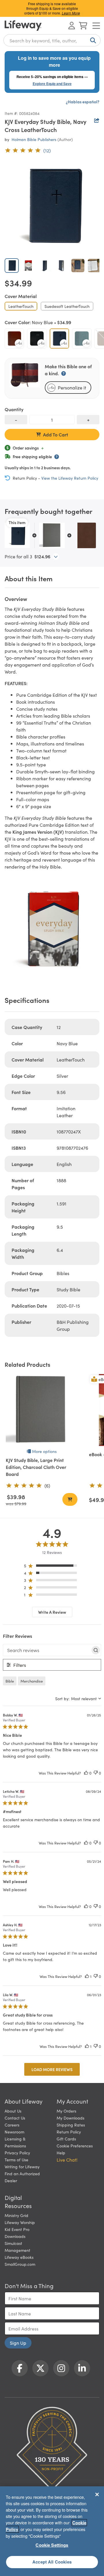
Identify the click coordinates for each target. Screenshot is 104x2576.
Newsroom (14, 2132)
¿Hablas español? (83, 102)
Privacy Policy (17, 2153)
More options (44, 1451)
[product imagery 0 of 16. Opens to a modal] (52, 206)
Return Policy (69, 2132)
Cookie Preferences (75, 2146)
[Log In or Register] (72, 26)
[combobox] (52, 40)
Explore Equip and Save (52, 84)
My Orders (66, 2111)
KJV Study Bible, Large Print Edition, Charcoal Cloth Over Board (36, 1467)
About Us (13, 2111)
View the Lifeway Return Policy (70, 478)
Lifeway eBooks (19, 2257)
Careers (12, 2125)
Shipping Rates (71, 2125)
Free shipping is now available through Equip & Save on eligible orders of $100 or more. (52, 8)
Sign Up (18, 2343)
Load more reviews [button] (52, 2069)
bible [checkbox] (10, 1681)
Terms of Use (16, 2160)
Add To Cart (56, 434)
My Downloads (70, 2118)
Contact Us (15, 2118)
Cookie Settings (52, 2545)
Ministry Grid (16, 2215)
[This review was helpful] (86, 1773)
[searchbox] (47, 1650)
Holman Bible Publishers (34, 139)
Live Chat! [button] (67, 2160)
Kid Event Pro (17, 2229)
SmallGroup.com (20, 2264)
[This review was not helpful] (96, 1773)
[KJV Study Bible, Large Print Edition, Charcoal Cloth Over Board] (42, 1410)
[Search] (92, 40)
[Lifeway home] (23, 26)
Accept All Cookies (52, 2562)
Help (61, 2153)
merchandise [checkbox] (32, 1681)
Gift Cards (66, 2139)
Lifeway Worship (20, 2222)
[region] (52, 1567)
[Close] (97, 2494)
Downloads (15, 2236)
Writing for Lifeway (22, 2167)
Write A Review (52, 1612)
